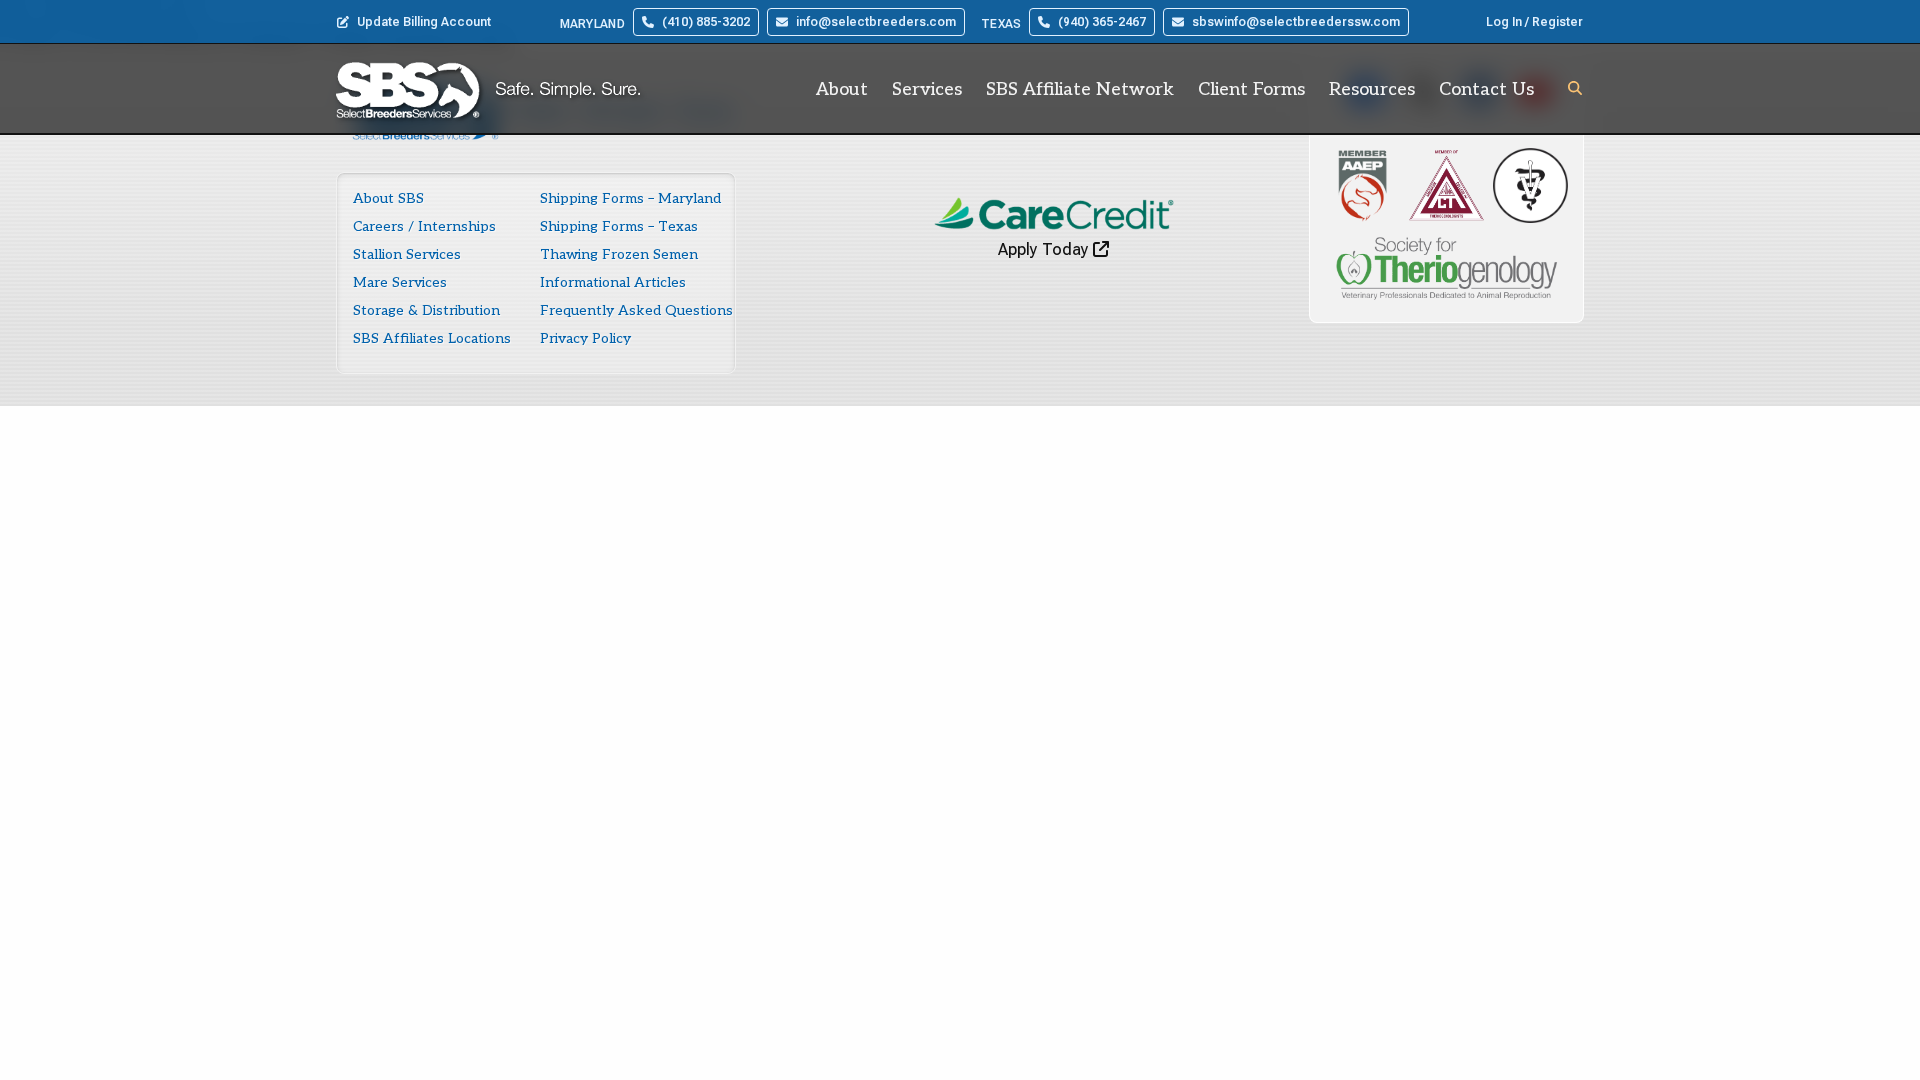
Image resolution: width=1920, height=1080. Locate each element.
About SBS (388, 198)
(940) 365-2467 (1102, 22)
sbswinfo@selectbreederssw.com (1296, 22)
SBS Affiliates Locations (432, 338)
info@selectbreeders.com (876, 22)
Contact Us (1486, 89)
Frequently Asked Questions (636, 310)
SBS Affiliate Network (1080, 89)
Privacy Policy (585, 338)
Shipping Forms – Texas (619, 226)
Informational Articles (613, 282)
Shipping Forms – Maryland (630, 198)
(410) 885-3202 (706, 22)
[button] (1575, 88)
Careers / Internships (424, 226)
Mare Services (400, 282)
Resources (1372, 89)
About (842, 89)
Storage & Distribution (426, 310)
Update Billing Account (424, 22)
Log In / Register (1534, 22)
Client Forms (1251, 89)
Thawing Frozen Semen (619, 254)
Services (927, 89)
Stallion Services (407, 254)
